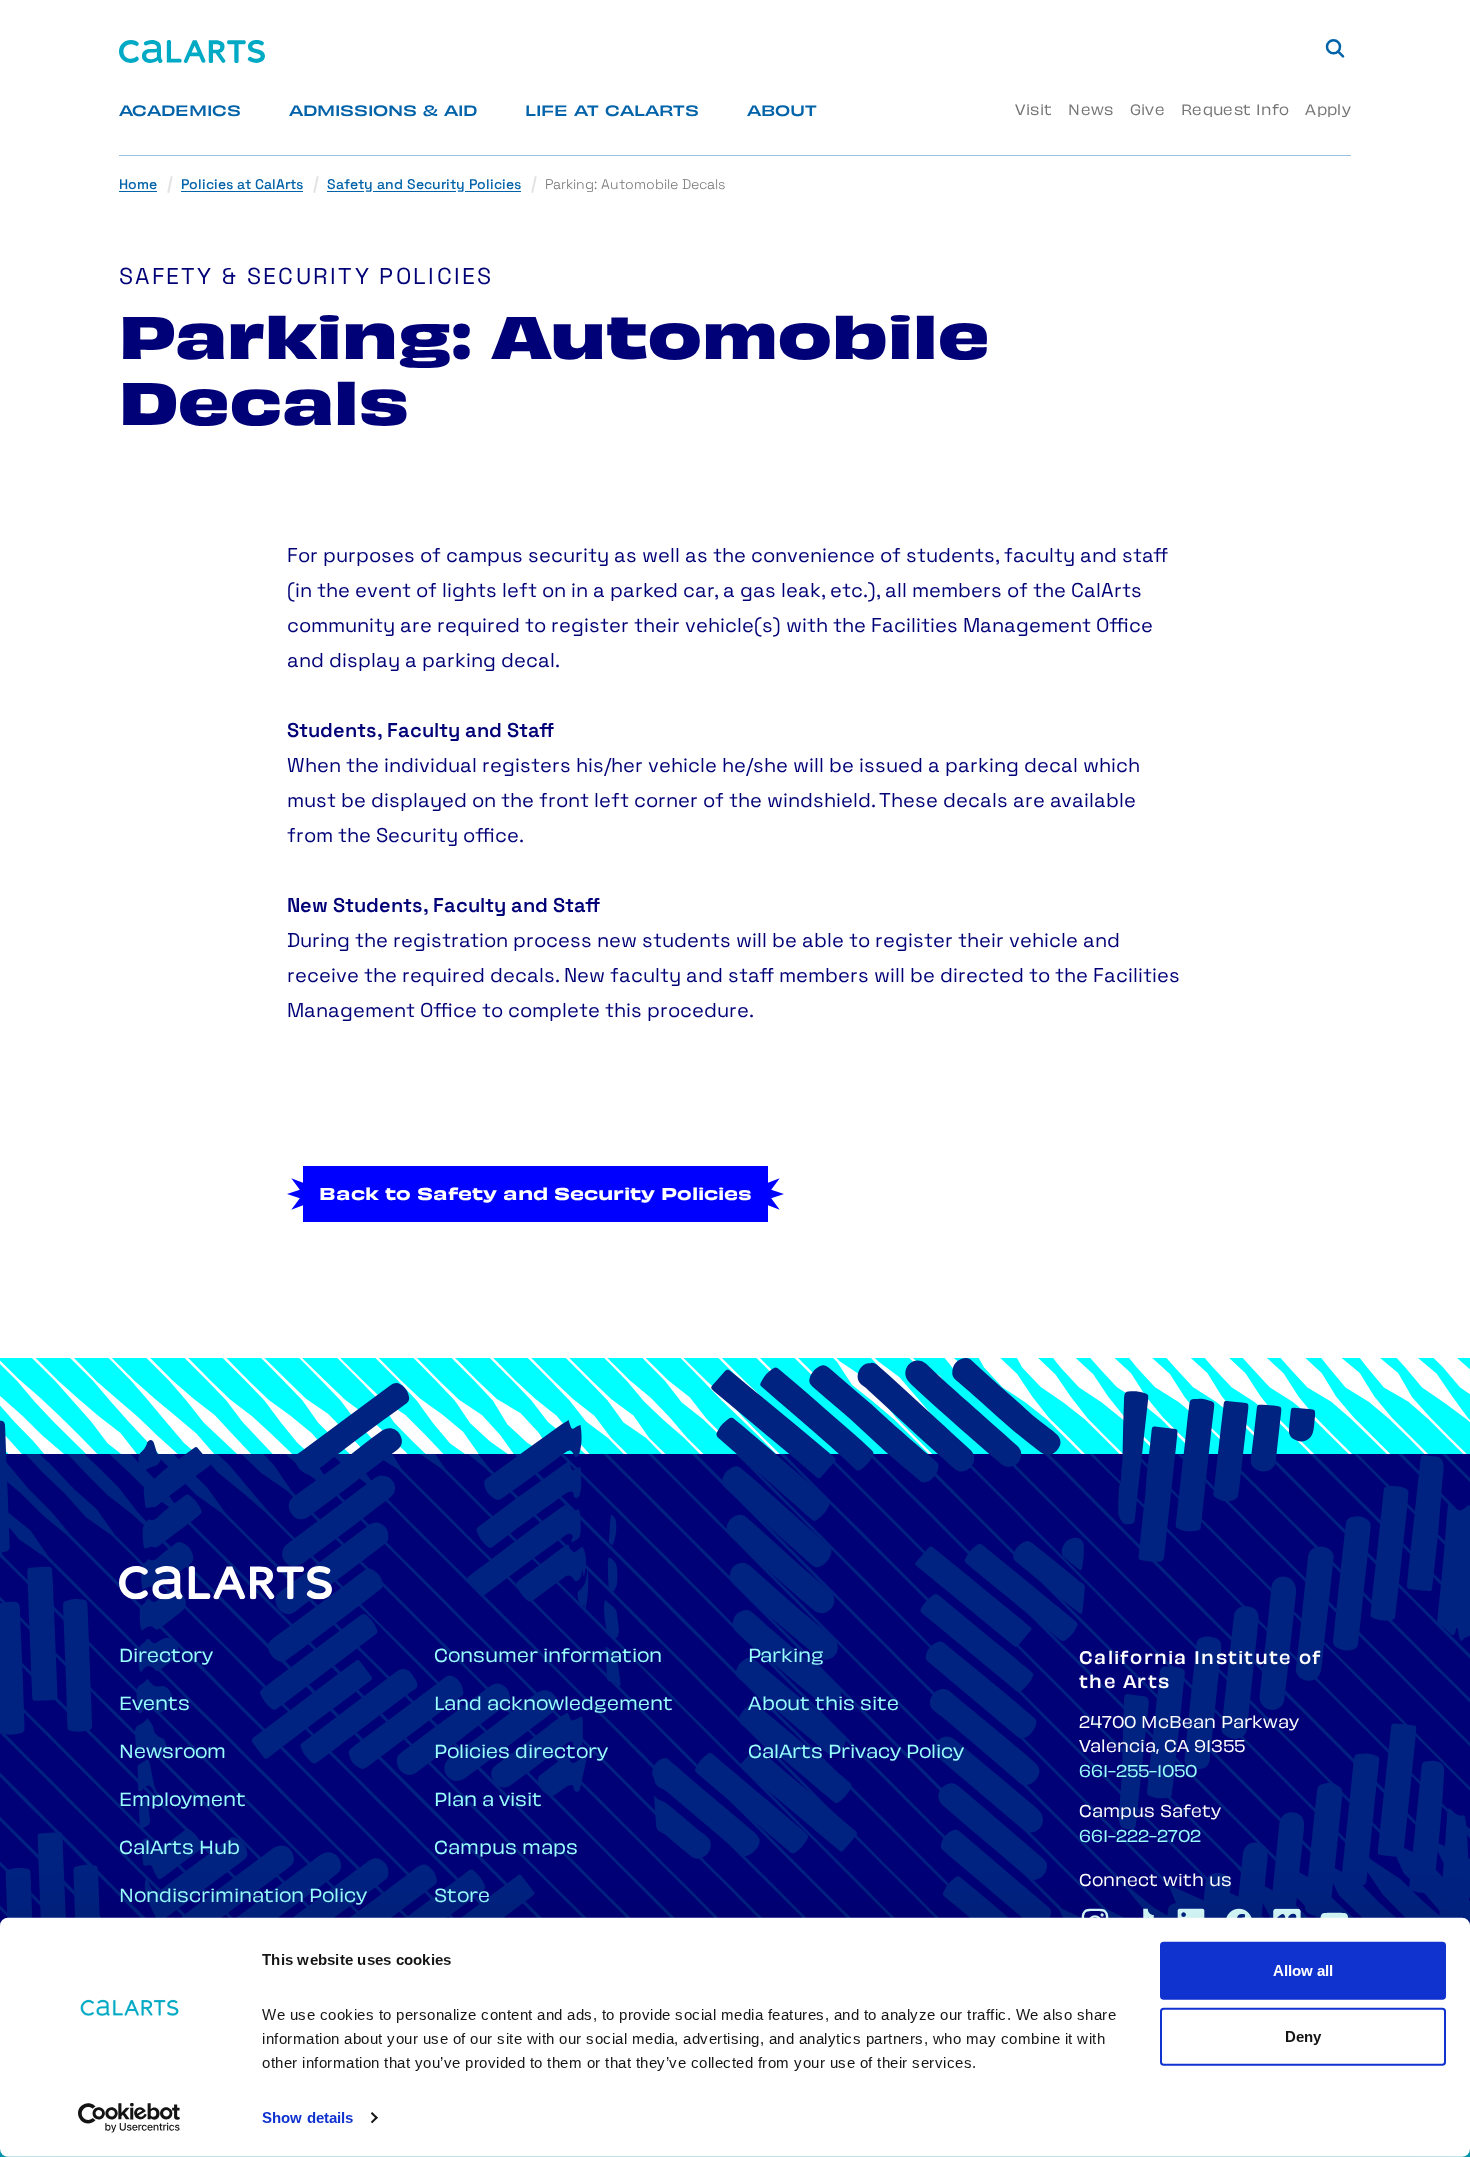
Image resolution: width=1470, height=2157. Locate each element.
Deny (1303, 2035)
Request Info (1235, 111)
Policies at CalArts (242, 185)
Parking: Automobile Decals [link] (635, 185)
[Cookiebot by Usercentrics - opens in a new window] (129, 2118)
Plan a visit (488, 1801)
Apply (1328, 111)
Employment (182, 1801)
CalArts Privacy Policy (856, 1753)
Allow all (1303, 1970)
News (1090, 111)
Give (1147, 111)
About (782, 112)
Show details (307, 2117)
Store (462, 1897)
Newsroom (172, 1753)
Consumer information (548, 1657)
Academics (180, 112)
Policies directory (521, 1753)
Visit (1033, 111)
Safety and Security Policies (424, 185)
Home (138, 185)
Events (154, 1705)
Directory (166, 1657)
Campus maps (506, 1849)
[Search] (1335, 48)
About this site (823, 1705)
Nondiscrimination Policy (243, 1897)
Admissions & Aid (383, 112)
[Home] (192, 51)
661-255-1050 (1138, 1773)
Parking (786, 1657)
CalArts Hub (179, 1849)
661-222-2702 (1140, 1838)
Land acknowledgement (553, 1705)
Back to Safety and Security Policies (535, 1196)
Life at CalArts (612, 112)
